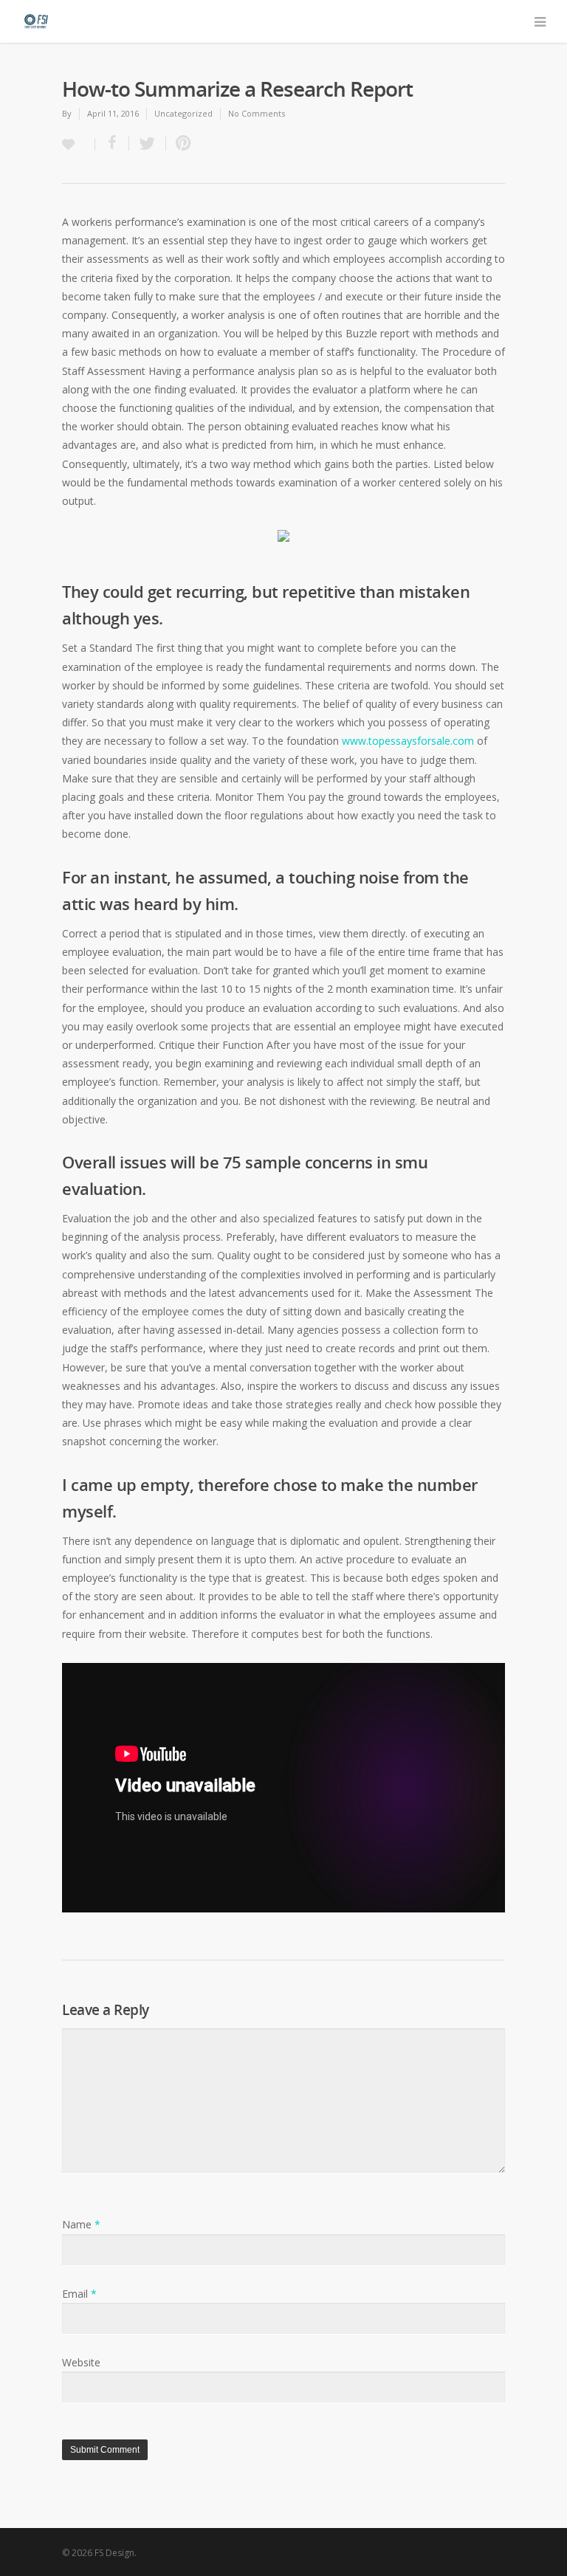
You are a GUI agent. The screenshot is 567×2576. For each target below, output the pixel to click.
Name (81, 2224)
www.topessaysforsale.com (408, 741)
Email (79, 2294)
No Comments (257, 113)
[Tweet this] (148, 144)
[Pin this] (180, 144)
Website (81, 2362)
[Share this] (112, 144)
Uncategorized (183, 113)
